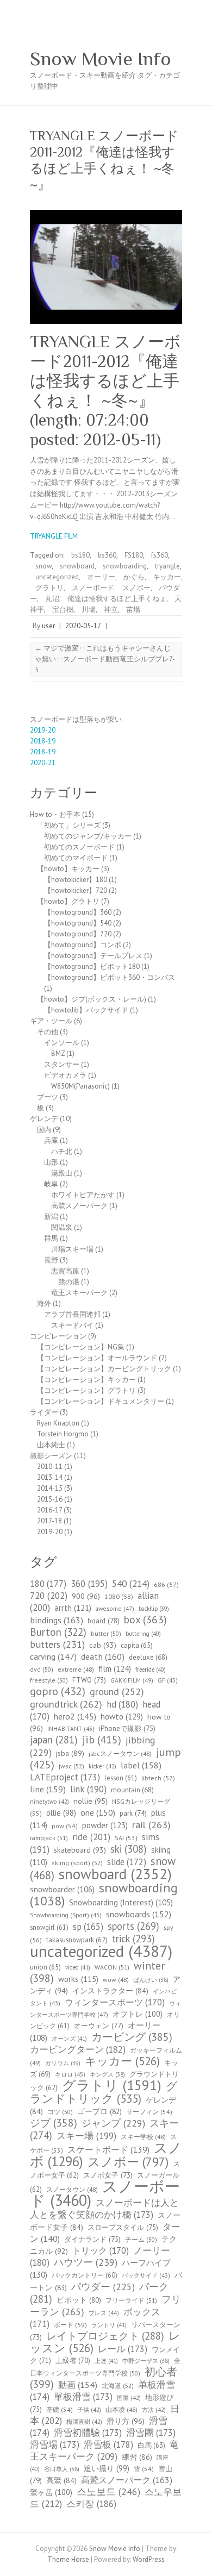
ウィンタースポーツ (115, 2002)
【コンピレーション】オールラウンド (97, 1358)
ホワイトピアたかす (83, 1195)
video (78, 1967)
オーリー (101, 577)
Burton (58, 1632)
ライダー (44, 1412)
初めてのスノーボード (79, 847)
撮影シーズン (51, 1456)
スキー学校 (143, 2137)
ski (129, 1849)
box (145, 1619)
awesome (115, 1608)
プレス (104, 2313)
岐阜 (51, 1184)
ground (117, 1692)
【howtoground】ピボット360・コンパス (110, 977)
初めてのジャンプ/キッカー (88, 836)
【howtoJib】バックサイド (86, 1010)
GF (168, 1680)
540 (131, 1583)
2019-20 (43, 730)
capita (137, 1645)
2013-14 (50, 1477)
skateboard (80, 1850)
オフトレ (138, 2014)
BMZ (58, 1053)
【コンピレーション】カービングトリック (104, 1369)
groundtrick (66, 1704)
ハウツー (86, 2262)
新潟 (51, 1217)
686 (166, 1584)
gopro (58, 1691)
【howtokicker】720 (76, 890)
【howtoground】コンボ (83, 945)
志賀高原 (65, 1271)
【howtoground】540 (78, 923)
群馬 (51, 1238)
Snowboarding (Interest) (121, 1902)
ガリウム (63, 2063)
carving (53, 1656)
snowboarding (125, 566)
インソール (62, 1043)
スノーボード (93, 588)
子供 (89, 2410)
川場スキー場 (72, 1249)
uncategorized (57, 577)
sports (133, 1926)
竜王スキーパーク (79, 1293)
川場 (89, 609)
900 (86, 1596)
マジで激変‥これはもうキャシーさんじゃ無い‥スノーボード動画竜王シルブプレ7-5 (105, 659)
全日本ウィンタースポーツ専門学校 (105, 2367)
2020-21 (43, 763)
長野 (51, 1260)
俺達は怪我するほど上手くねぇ (117, 599)
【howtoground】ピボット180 (92, 967)
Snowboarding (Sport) (66, 1915)
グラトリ (49, 588)
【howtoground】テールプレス (93, 956)
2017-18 (49, 1521)
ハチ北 (62, 1151)
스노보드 (108, 2491)
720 (49, 1595)
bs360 (107, 555)
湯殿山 (62, 1173)
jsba (70, 1753)
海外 (44, 1303)
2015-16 (50, 1499)
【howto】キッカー (68, 869)
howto (122, 1716)
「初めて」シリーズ (69, 825)
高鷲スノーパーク (79, 1206)
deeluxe (148, 1657)
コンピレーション (58, 1336)
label (141, 1765)
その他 (48, 1032)
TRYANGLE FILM (54, 536)
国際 (129, 2398)
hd (122, 1704)
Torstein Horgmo (63, 1434)
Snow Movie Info (101, 59)
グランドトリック (104, 2092)
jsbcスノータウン (120, 1753)
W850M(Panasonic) (80, 1086)
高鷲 (61, 2480)
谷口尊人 (62, 2469)
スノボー (136, 588)
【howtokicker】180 (76, 880)
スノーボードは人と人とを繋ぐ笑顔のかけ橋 (104, 2209)
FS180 (134, 555)
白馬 (151, 2445)
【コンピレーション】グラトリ (86, 1390)
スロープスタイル (123, 2227)
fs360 (160, 555)
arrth (73, 1608)
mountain (132, 1790)
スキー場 (86, 2136)
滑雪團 (151, 2433)
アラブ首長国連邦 (72, 1314)
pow (65, 1826)
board (104, 1621)
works (78, 1979)
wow (116, 1980)
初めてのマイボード (76, 858)
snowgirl (49, 1927)
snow (43, 566)
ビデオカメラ (65, 1075)
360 (89, 1584)
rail (151, 1824)
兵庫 (51, 1140)
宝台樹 (63, 609)
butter (106, 1633)
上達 (106, 2361)
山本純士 (51, 1445)
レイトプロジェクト (105, 2336)
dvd (42, 1669)
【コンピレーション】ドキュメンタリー (101, 1401)
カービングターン (78, 2049)
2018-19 (43, 741)
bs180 (80, 555)
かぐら (134, 577)
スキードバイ (72, 1325)
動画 (78, 2385)
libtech (158, 1778)
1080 (119, 1596)
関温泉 (62, 1227)
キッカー (167, 577)
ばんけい (151, 1980)
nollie (91, 1801)
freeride (151, 1670)
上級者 (73, 2361)
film (115, 1668)
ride (91, 1837)
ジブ (54, 2122)
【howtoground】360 (78, 912)
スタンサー (62, 1064)
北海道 (118, 2386)
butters (57, 1644)
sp (88, 1927)
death (103, 1656)
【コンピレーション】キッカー (86, 1380)
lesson (121, 1778)
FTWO (89, 1680)
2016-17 (49, 1510)
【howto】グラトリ (68, 901)
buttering (143, 1634)
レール (123, 2349)
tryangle (167, 566)
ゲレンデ (44, 1119)
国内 (44, 1130)
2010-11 (50, 1467)
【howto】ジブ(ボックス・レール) (92, 999)
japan (54, 1740)
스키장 (91, 2504)
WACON (112, 1967)
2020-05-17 (83, 626)
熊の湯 (69, 1282)
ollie (61, 1813)
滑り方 (126, 2421)
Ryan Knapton (58, 1423)
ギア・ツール (51, 1021)
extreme (76, 1669)
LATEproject (65, 1777)
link (88, 1789)
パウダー (103, 2287)
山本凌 (121, 2409)
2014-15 (50, 1488)
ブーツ (48, 1097)
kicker (102, 1766)
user (48, 626)
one (98, 1812)
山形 (51, 1162)
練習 (137, 2457)
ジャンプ (113, 2123)
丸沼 (52, 599)
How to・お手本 (55, 814)
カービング (132, 2037)
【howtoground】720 (78, 934)
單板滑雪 (83, 2397)
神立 (111, 609)
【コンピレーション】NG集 (81, 1347)
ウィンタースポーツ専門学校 (105, 2009)
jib (102, 1740)
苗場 (133, 609)
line (48, 1789)
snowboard (77, 566)
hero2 (75, 1716)
